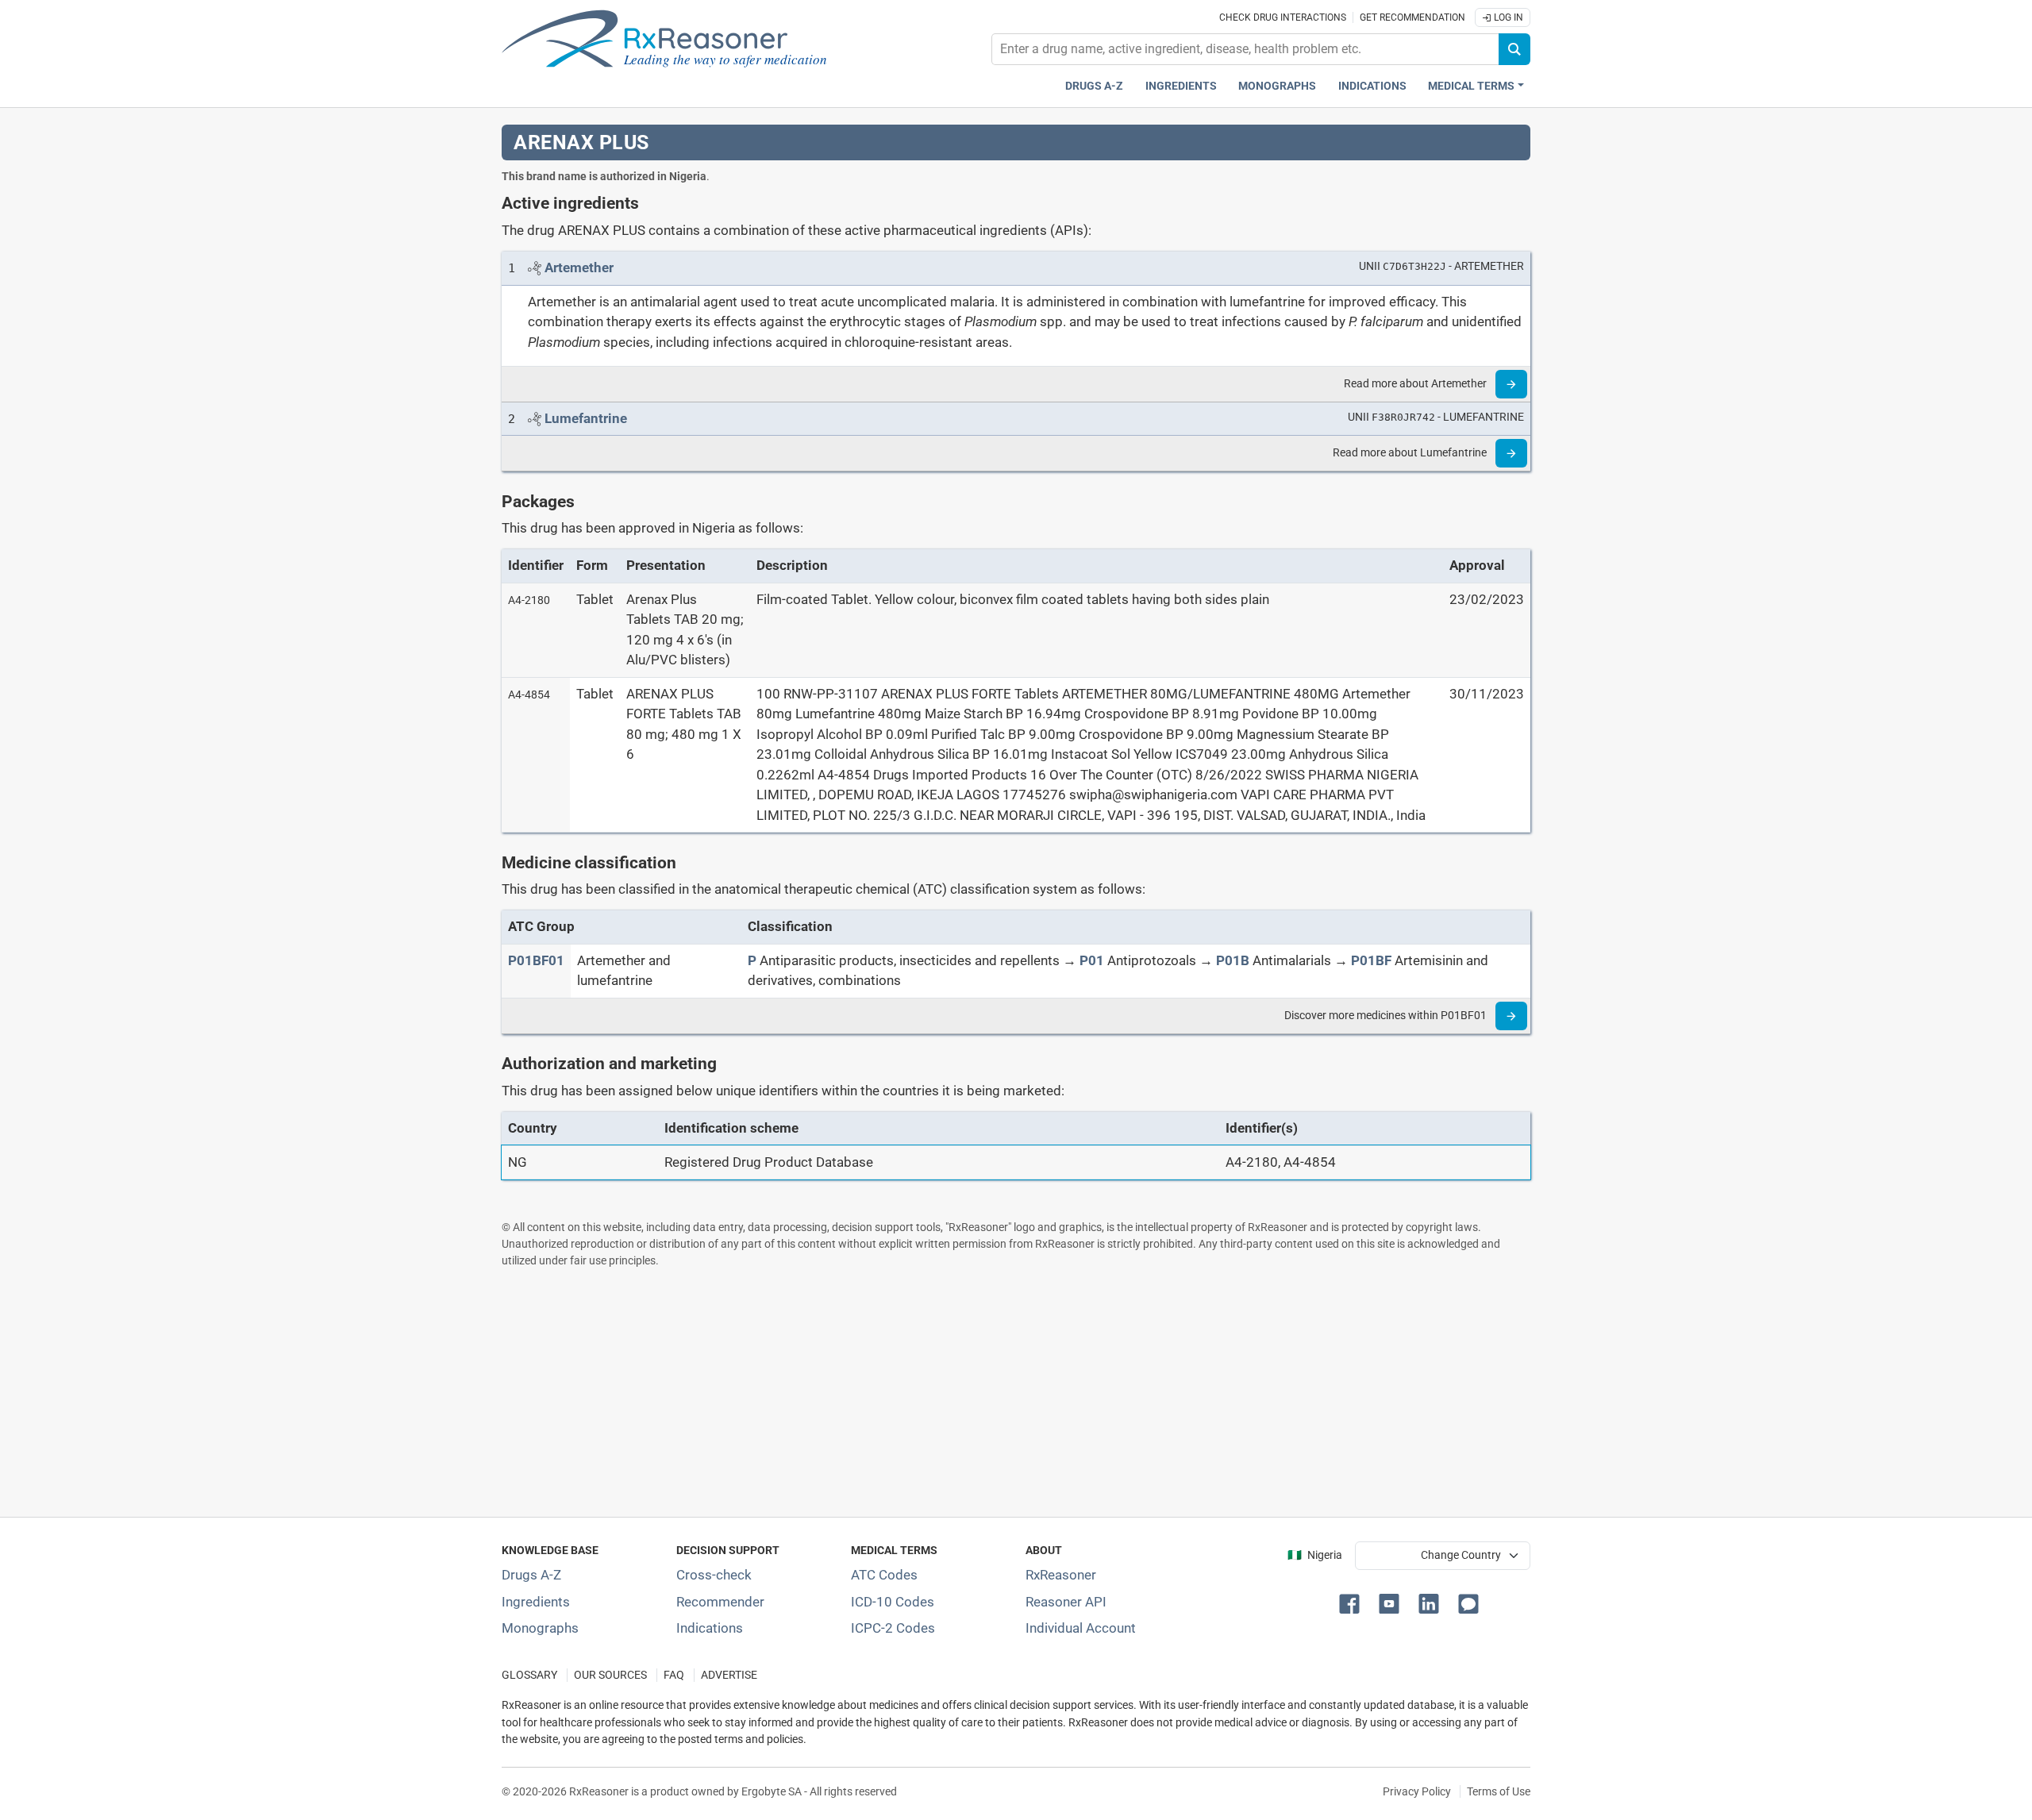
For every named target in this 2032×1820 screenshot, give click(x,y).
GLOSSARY (529, 1675)
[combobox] (1245, 49)
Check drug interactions (1283, 17)
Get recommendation (1412, 17)
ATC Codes (884, 1575)
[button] (1353, 1603)
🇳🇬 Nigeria (1315, 1555)
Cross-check (714, 1575)
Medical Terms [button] (1471, 86)
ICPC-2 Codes (893, 1628)
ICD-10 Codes (893, 1602)
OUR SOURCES (610, 1675)
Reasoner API (1066, 1602)
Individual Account (1081, 1628)
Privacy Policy (1417, 1791)
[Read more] (1511, 384)
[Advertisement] (978, 1392)
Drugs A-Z (1094, 86)
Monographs (1277, 86)
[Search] (1514, 49)
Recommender (720, 1602)
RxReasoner (1061, 1575)
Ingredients (1181, 86)
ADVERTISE (729, 1675)
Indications (1372, 86)
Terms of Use (1499, 1791)
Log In (1507, 17)
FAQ (674, 1675)
